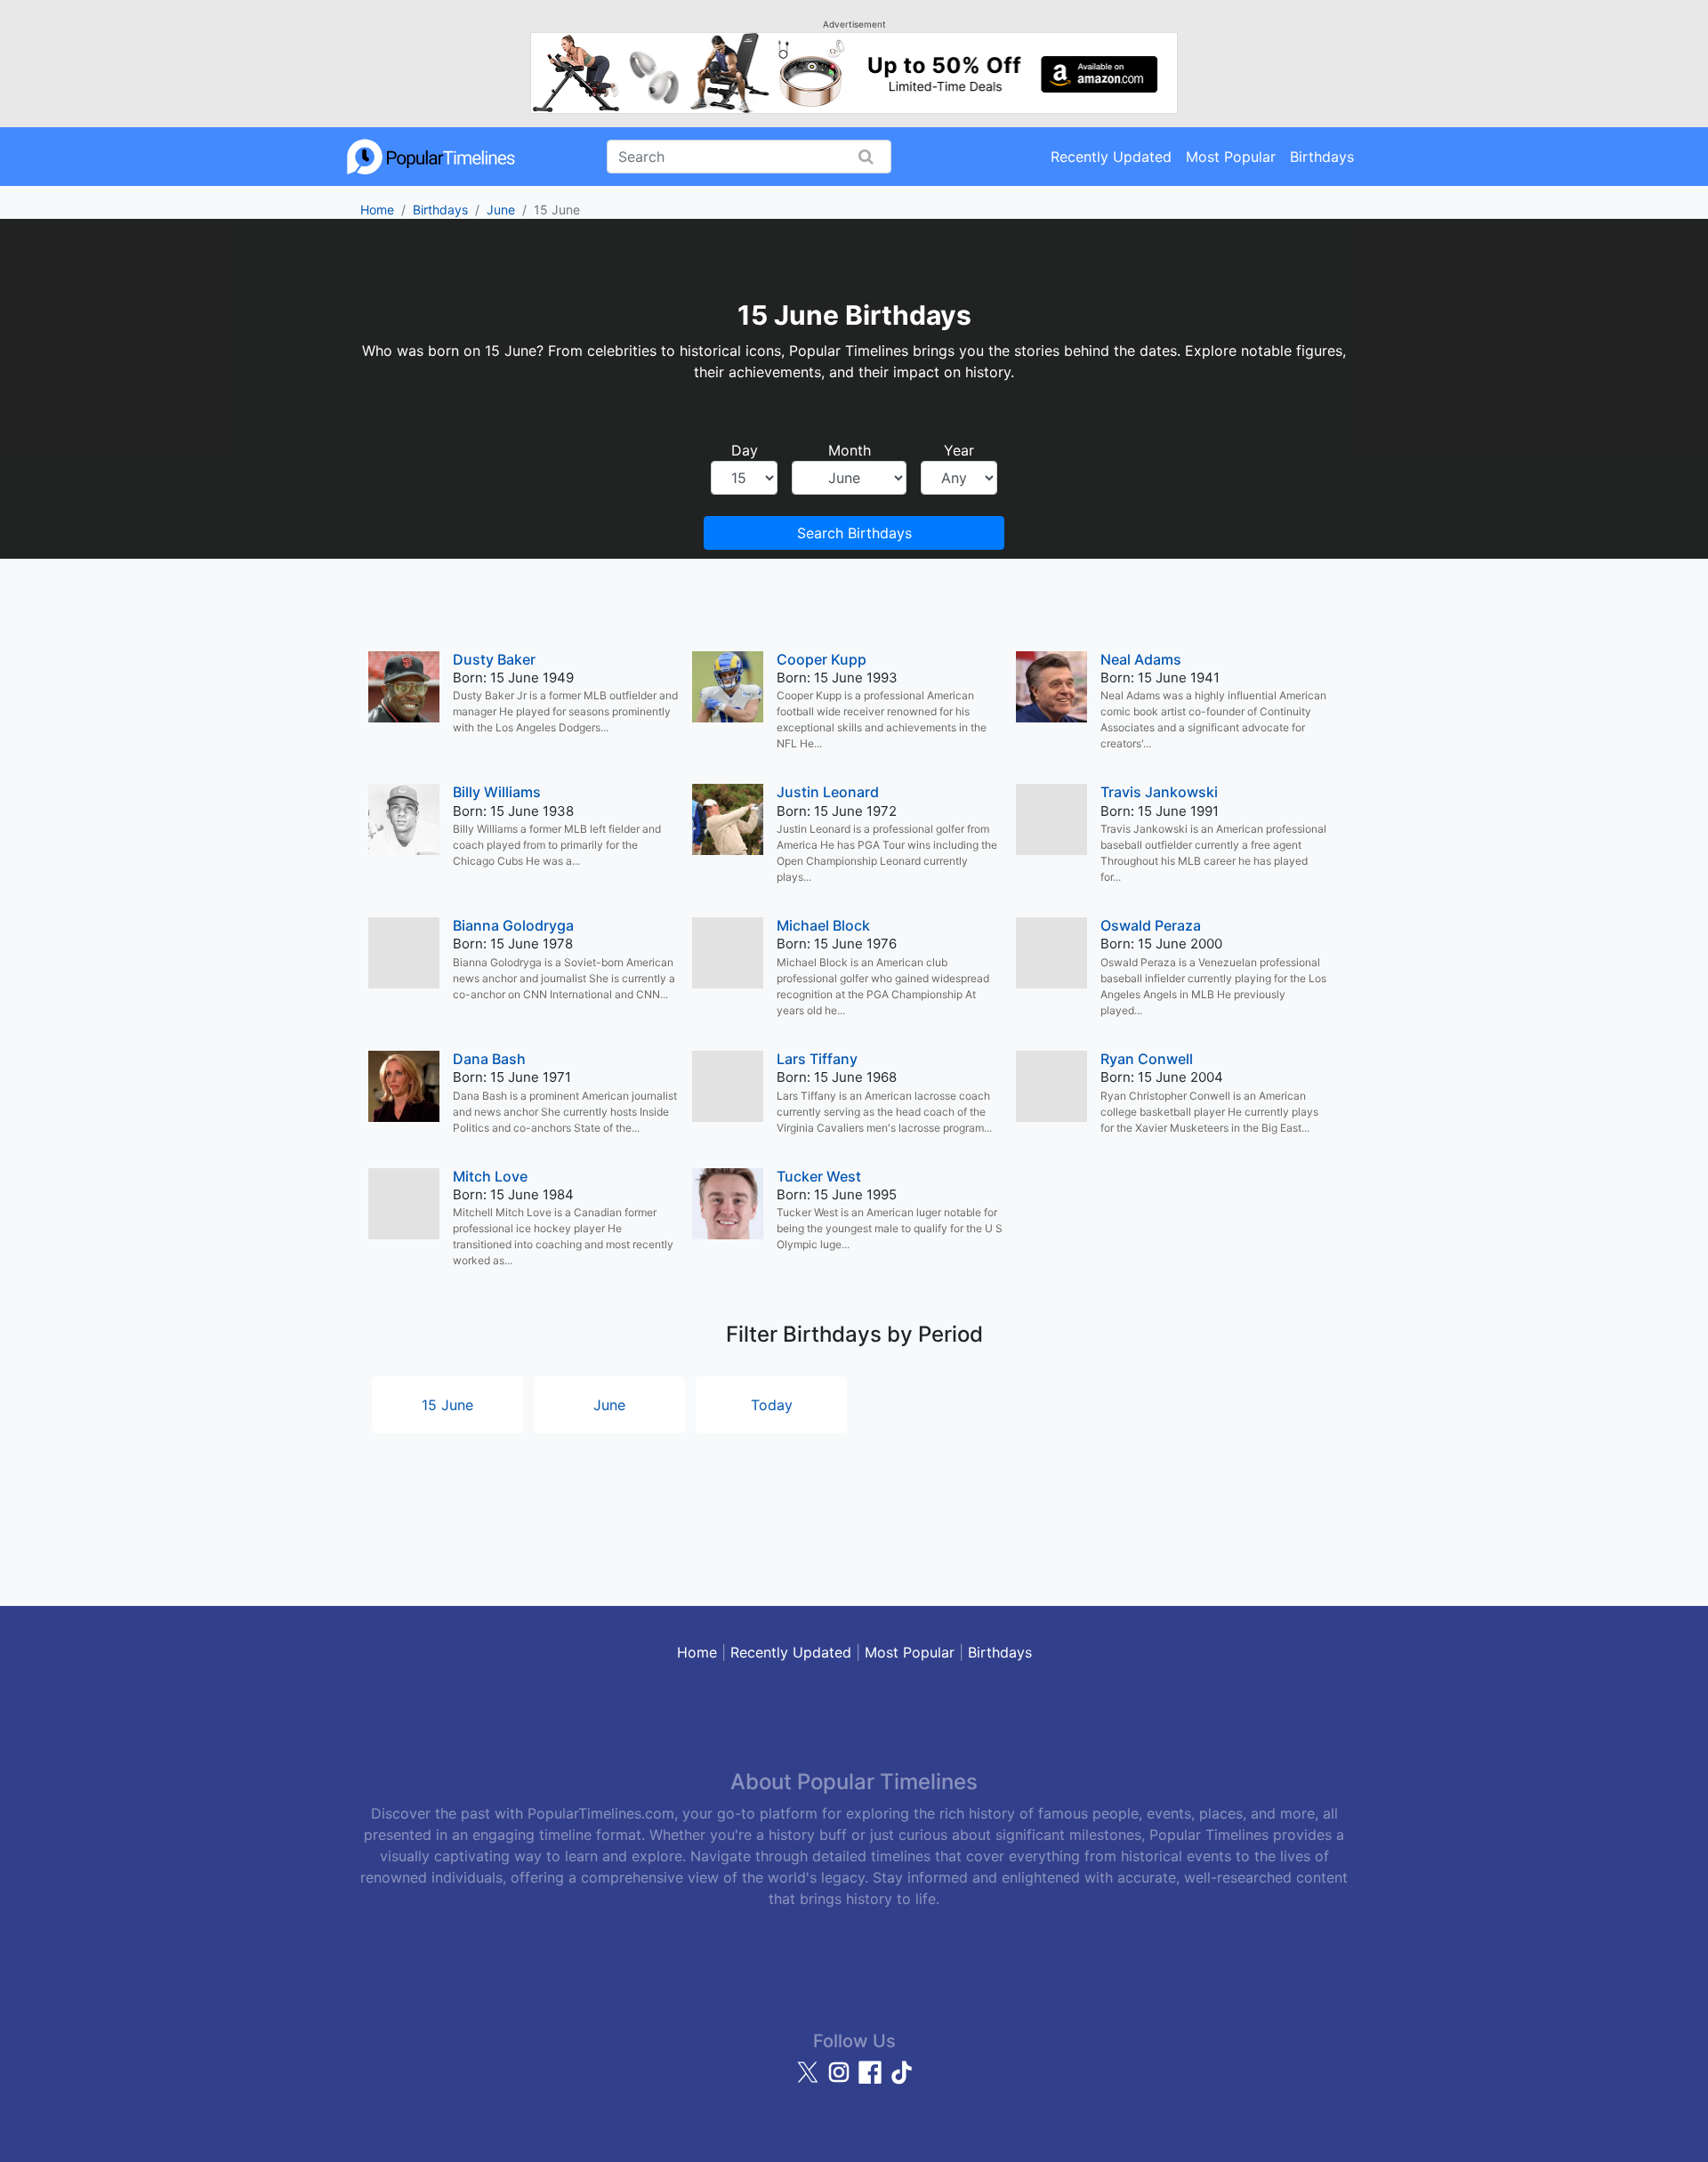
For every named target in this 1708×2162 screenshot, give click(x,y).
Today (772, 1405)
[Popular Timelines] (431, 157)
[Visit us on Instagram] (841, 2080)
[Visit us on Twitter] (810, 2080)
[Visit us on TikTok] (901, 2080)
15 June (447, 1405)
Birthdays (1322, 157)
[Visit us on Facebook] (872, 2080)
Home (377, 210)
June (501, 210)
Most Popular (1231, 157)
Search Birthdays (854, 533)
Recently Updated (1111, 157)
